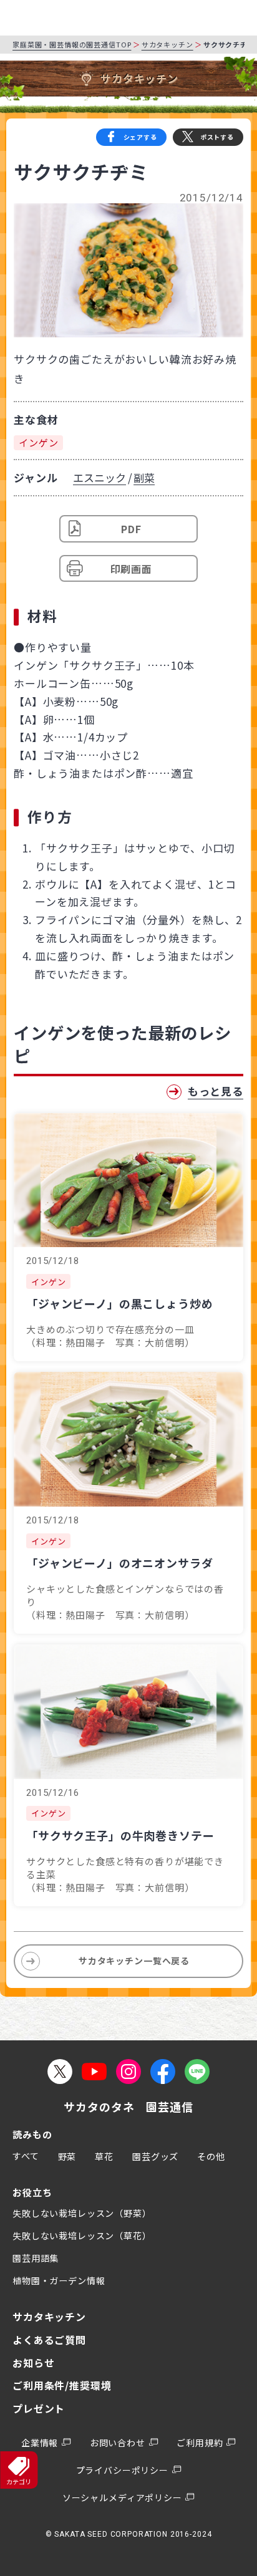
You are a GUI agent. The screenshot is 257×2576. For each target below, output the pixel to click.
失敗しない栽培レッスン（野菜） (82, 2213)
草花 (104, 2156)
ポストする (217, 137)
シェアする (140, 137)
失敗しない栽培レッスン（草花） (82, 2236)
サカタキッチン (167, 44)
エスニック (99, 477)
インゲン (38, 442)
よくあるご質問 (49, 2340)
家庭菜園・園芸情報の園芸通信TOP (72, 44)
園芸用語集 (36, 2258)
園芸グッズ (155, 2156)
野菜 (67, 2156)
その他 (211, 2156)
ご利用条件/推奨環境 (62, 2385)
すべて (26, 2156)
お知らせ (33, 2363)
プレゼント (39, 2408)
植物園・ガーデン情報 (59, 2280)
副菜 (144, 477)
